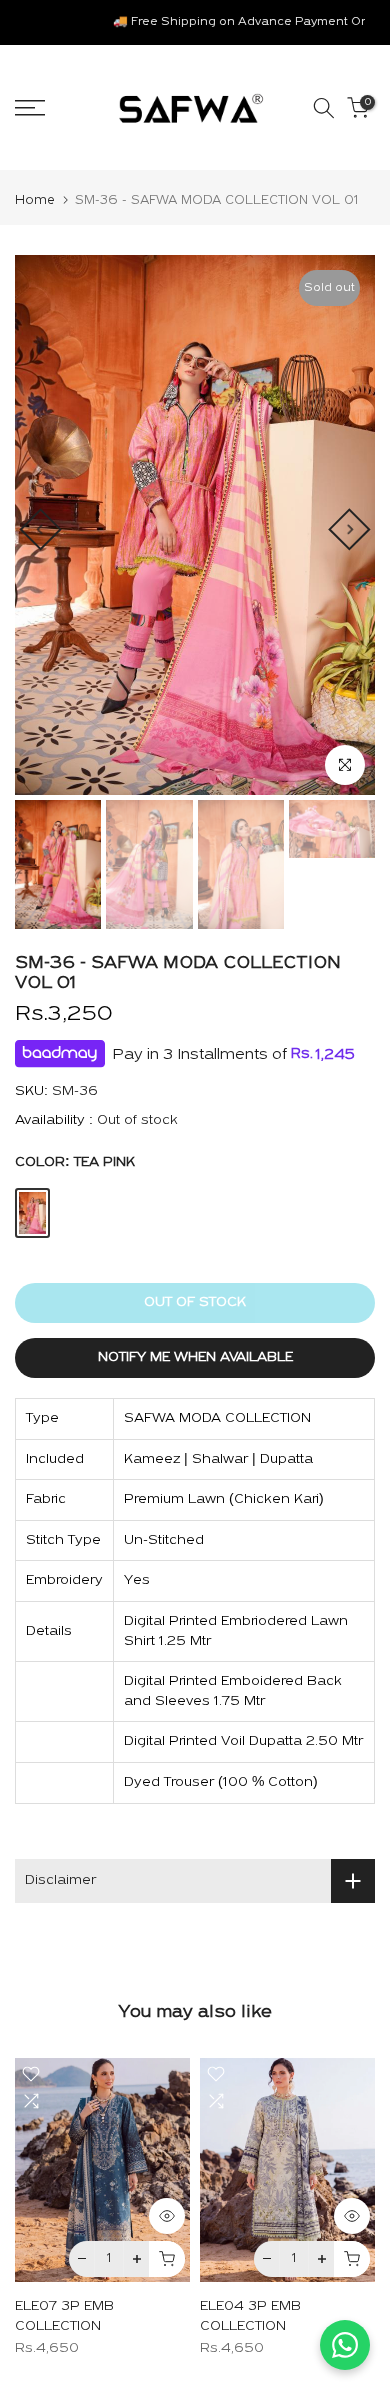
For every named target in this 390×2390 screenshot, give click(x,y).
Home (35, 200)
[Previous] (40, 529)
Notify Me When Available (195, 1357)
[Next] (349, 529)
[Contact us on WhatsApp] (345, 2345)
